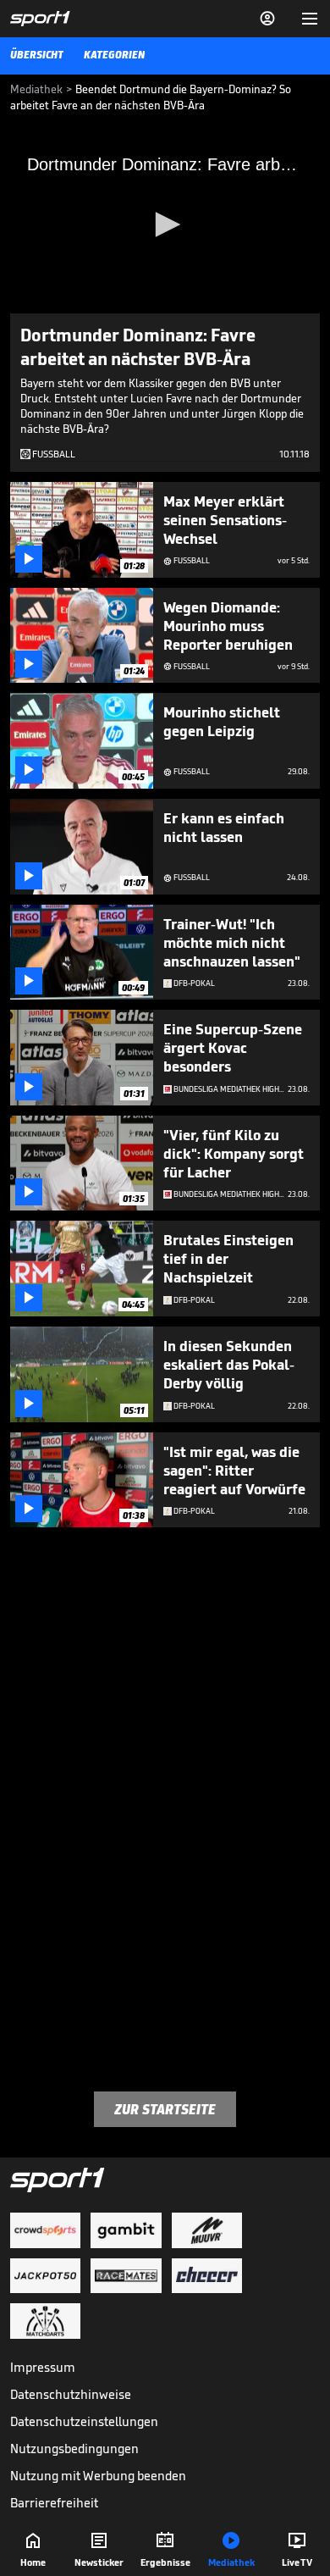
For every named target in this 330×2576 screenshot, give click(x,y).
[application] (165, 226)
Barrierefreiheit (54, 2503)
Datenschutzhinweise (71, 2394)
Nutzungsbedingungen (74, 2449)
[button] (165, 224)
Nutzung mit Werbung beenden (98, 2476)
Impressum (43, 2367)
